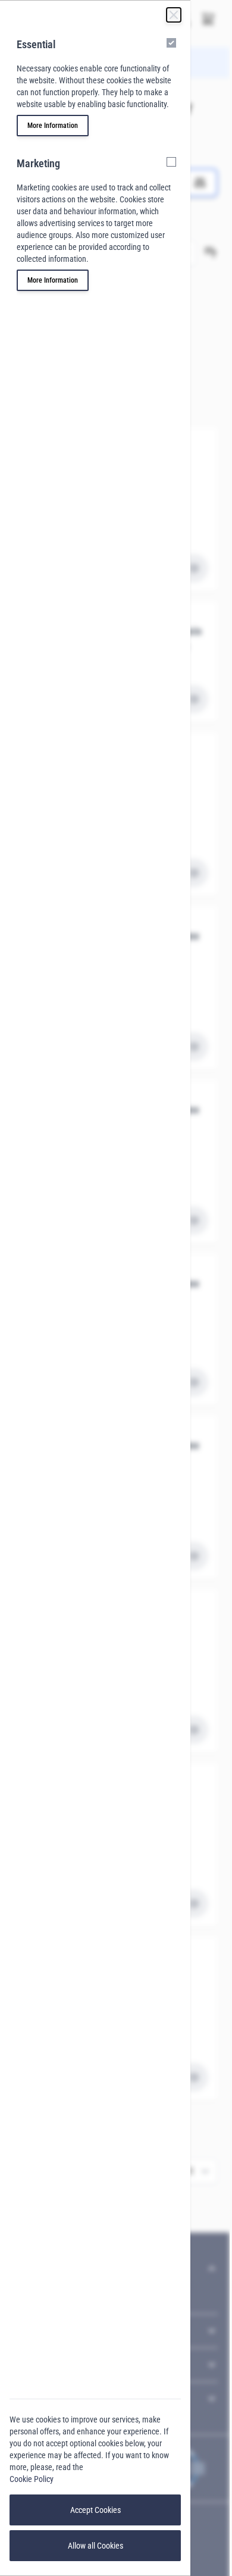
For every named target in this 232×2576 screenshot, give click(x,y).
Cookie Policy (32, 2479)
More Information (53, 126)
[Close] (174, 15)
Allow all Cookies (95, 2546)
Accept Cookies (95, 2510)
